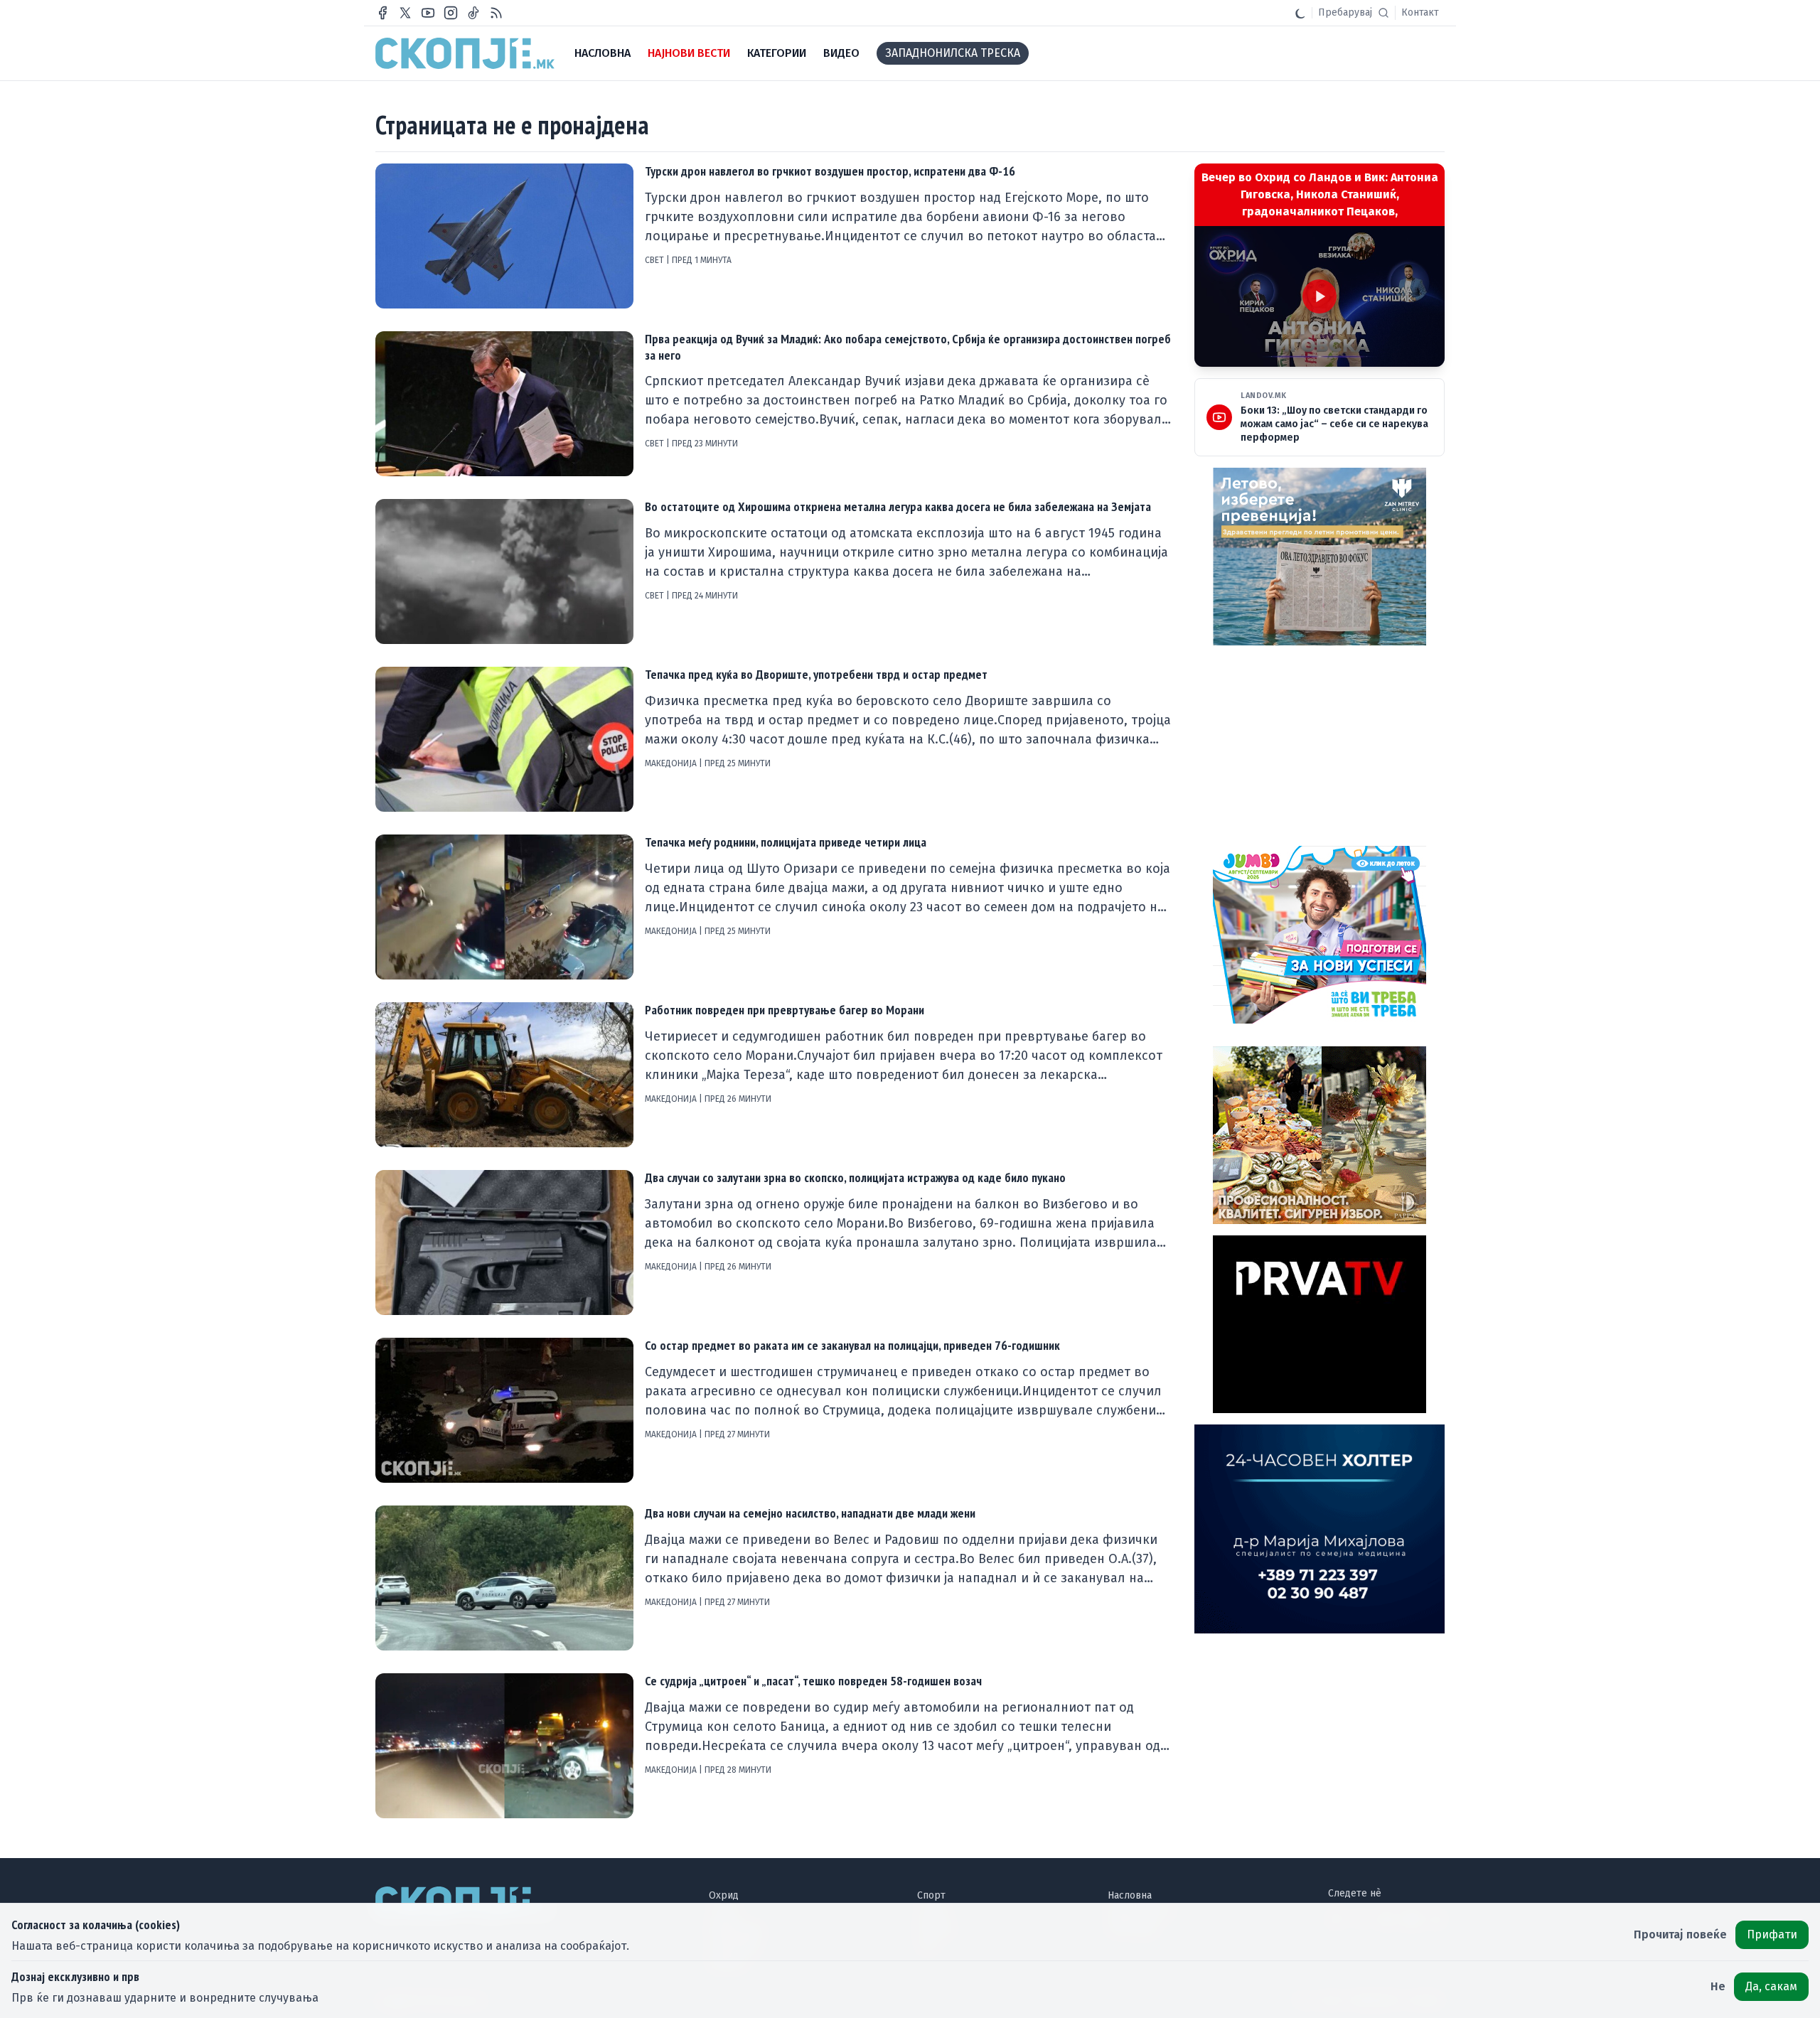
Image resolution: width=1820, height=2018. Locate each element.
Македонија (672, 763)
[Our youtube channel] (428, 13)
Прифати (1772, 1934)
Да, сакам (1771, 1986)
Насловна (1130, 1895)
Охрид (724, 1895)
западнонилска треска (953, 53)
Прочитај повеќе (1680, 1934)
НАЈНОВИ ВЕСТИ (689, 53)
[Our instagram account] (451, 13)
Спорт (931, 1895)
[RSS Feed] (496, 13)
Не (1718, 1986)
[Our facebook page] (382, 13)
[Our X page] (405, 13)
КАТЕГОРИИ (777, 53)
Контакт (1420, 12)
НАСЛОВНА (603, 53)
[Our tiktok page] (473, 13)
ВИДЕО (841, 53)
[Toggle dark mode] (1300, 13)
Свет (655, 260)
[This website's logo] (465, 53)
